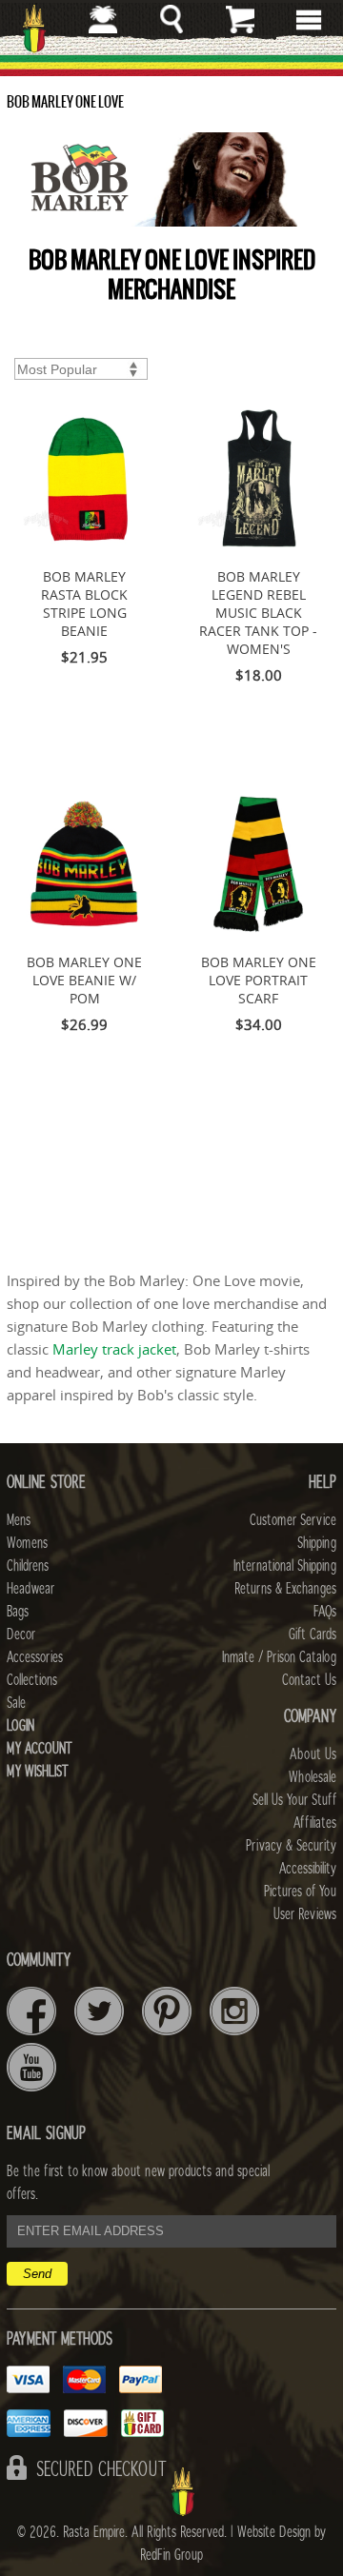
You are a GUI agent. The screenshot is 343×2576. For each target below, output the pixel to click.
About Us (313, 1754)
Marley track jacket (114, 1349)
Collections (32, 1680)
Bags (18, 1612)
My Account (40, 1749)
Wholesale (313, 1777)
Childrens (28, 1566)
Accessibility (308, 1869)
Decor (21, 1635)
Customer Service (293, 1520)
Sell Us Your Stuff (294, 1800)
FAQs (325, 1612)
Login (20, 1726)
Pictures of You (300, 1892)
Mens (19, 1520)
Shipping (317, 1543)
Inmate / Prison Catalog (279, 1657)
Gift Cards (313, 1635)
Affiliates (315, 1823)
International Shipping (285, 1566)
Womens (27, 1543)
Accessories (35, 1657)
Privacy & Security (291, 1846)
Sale (16, 1703)
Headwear (30, 1589)
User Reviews (305, 1914)
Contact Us (309, 1680)
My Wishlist (38, 1772)
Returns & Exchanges (285, 1589)
